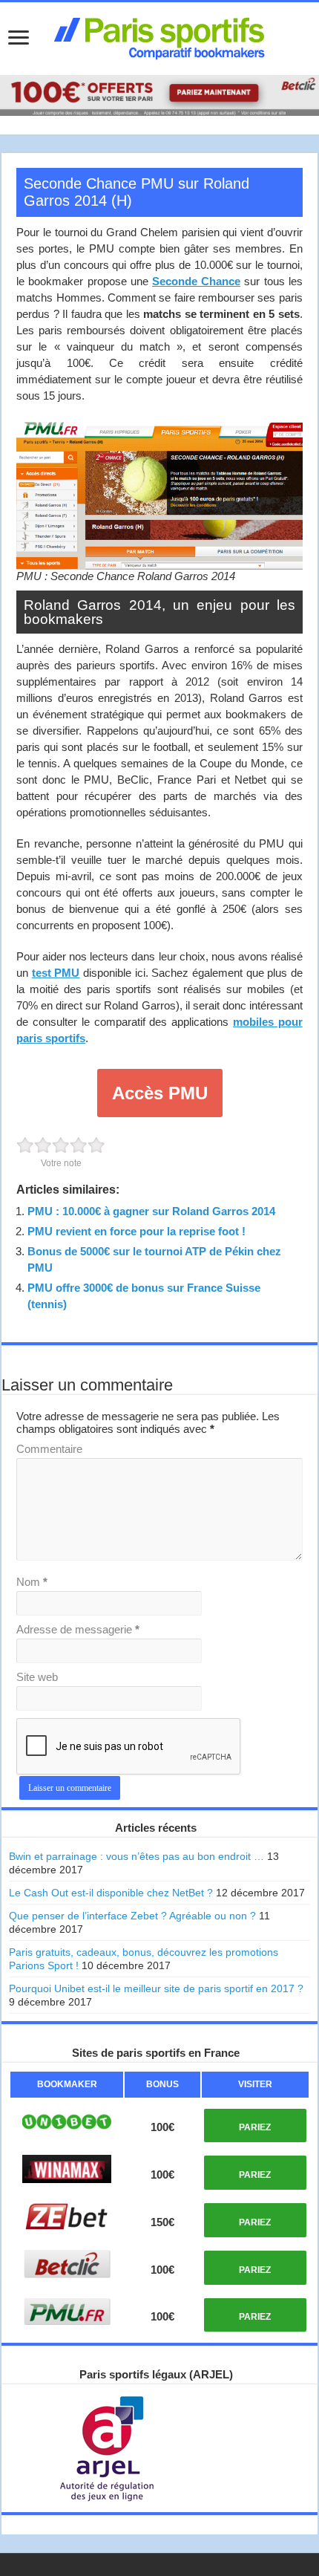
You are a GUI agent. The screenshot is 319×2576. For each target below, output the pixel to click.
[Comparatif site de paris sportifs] (159, 36)
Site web (37, 1677)
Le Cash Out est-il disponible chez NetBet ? (111, 1893)
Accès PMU (160, 1093)
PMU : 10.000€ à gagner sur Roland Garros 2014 (151, 1211)
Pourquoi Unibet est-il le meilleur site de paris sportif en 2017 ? (156, 1988)
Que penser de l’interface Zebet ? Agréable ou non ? (132, 1916)
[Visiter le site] (67, 2122)
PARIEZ (255, 2127)
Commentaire (49, 1449)
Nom (32, 1582)
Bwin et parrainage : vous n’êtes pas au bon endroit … (137, 1856)
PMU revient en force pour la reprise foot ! (137, 1231)
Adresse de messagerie (78, 1629)
